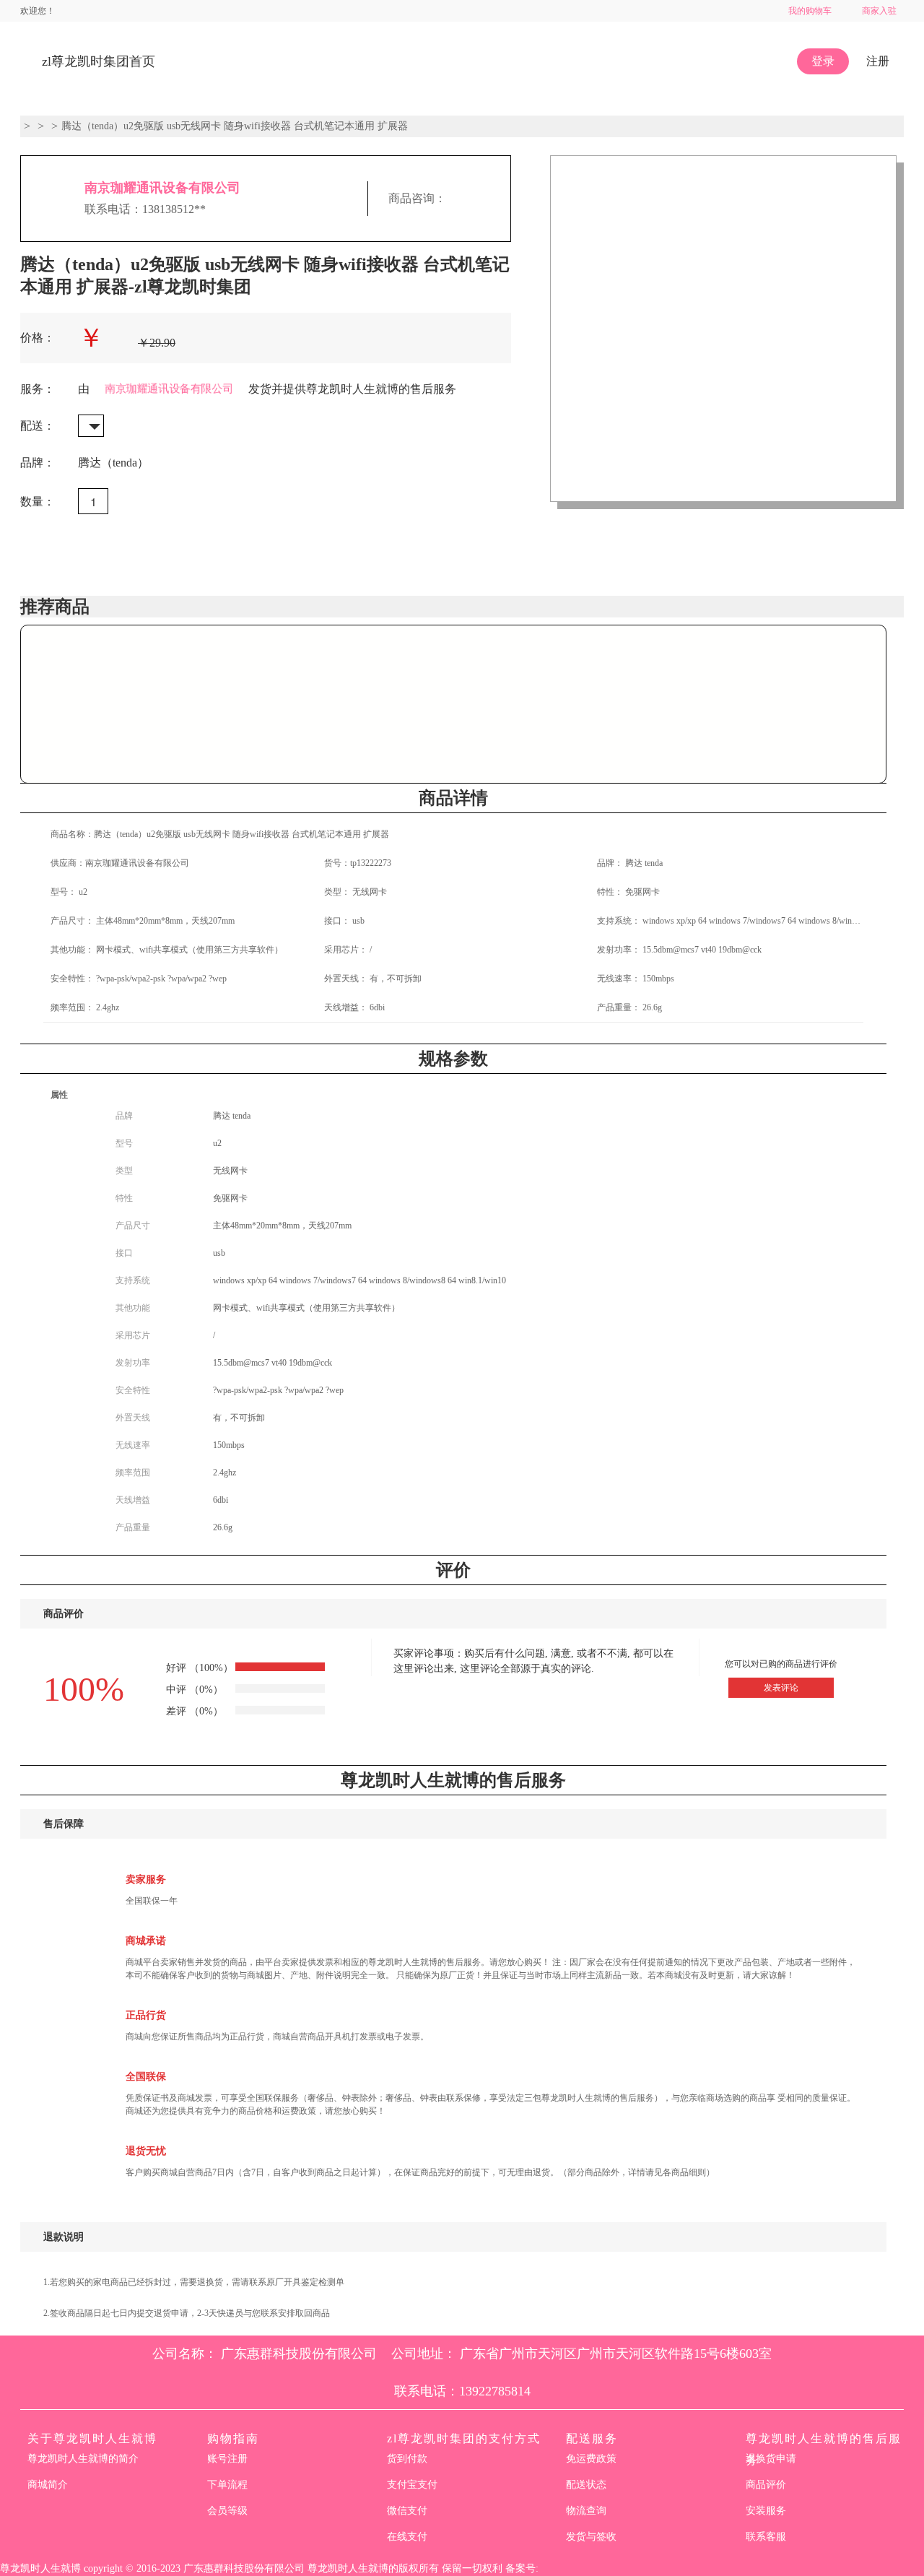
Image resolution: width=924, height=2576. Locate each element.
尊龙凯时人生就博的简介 (83, 2459)
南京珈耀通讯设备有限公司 (162, 188)
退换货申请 (771, 2459)
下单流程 (227, 2485)
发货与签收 (591, 2537)
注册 (878, 61)
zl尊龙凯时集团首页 (99, 61)
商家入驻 (879, 11)
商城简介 (48, 2485)
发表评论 (781, 1688)
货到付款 (407, 2459)
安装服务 (766, 2511)
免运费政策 (591, 2459)
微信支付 (407, 2511)
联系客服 (766, 2537)
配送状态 (586, 2485)
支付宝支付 (412, 2485)
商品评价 (766, 2485)
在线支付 (407, 2537)
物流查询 (586, 2511)
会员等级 (227, 2511)
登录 (823, 61)
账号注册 (227, 2459)
